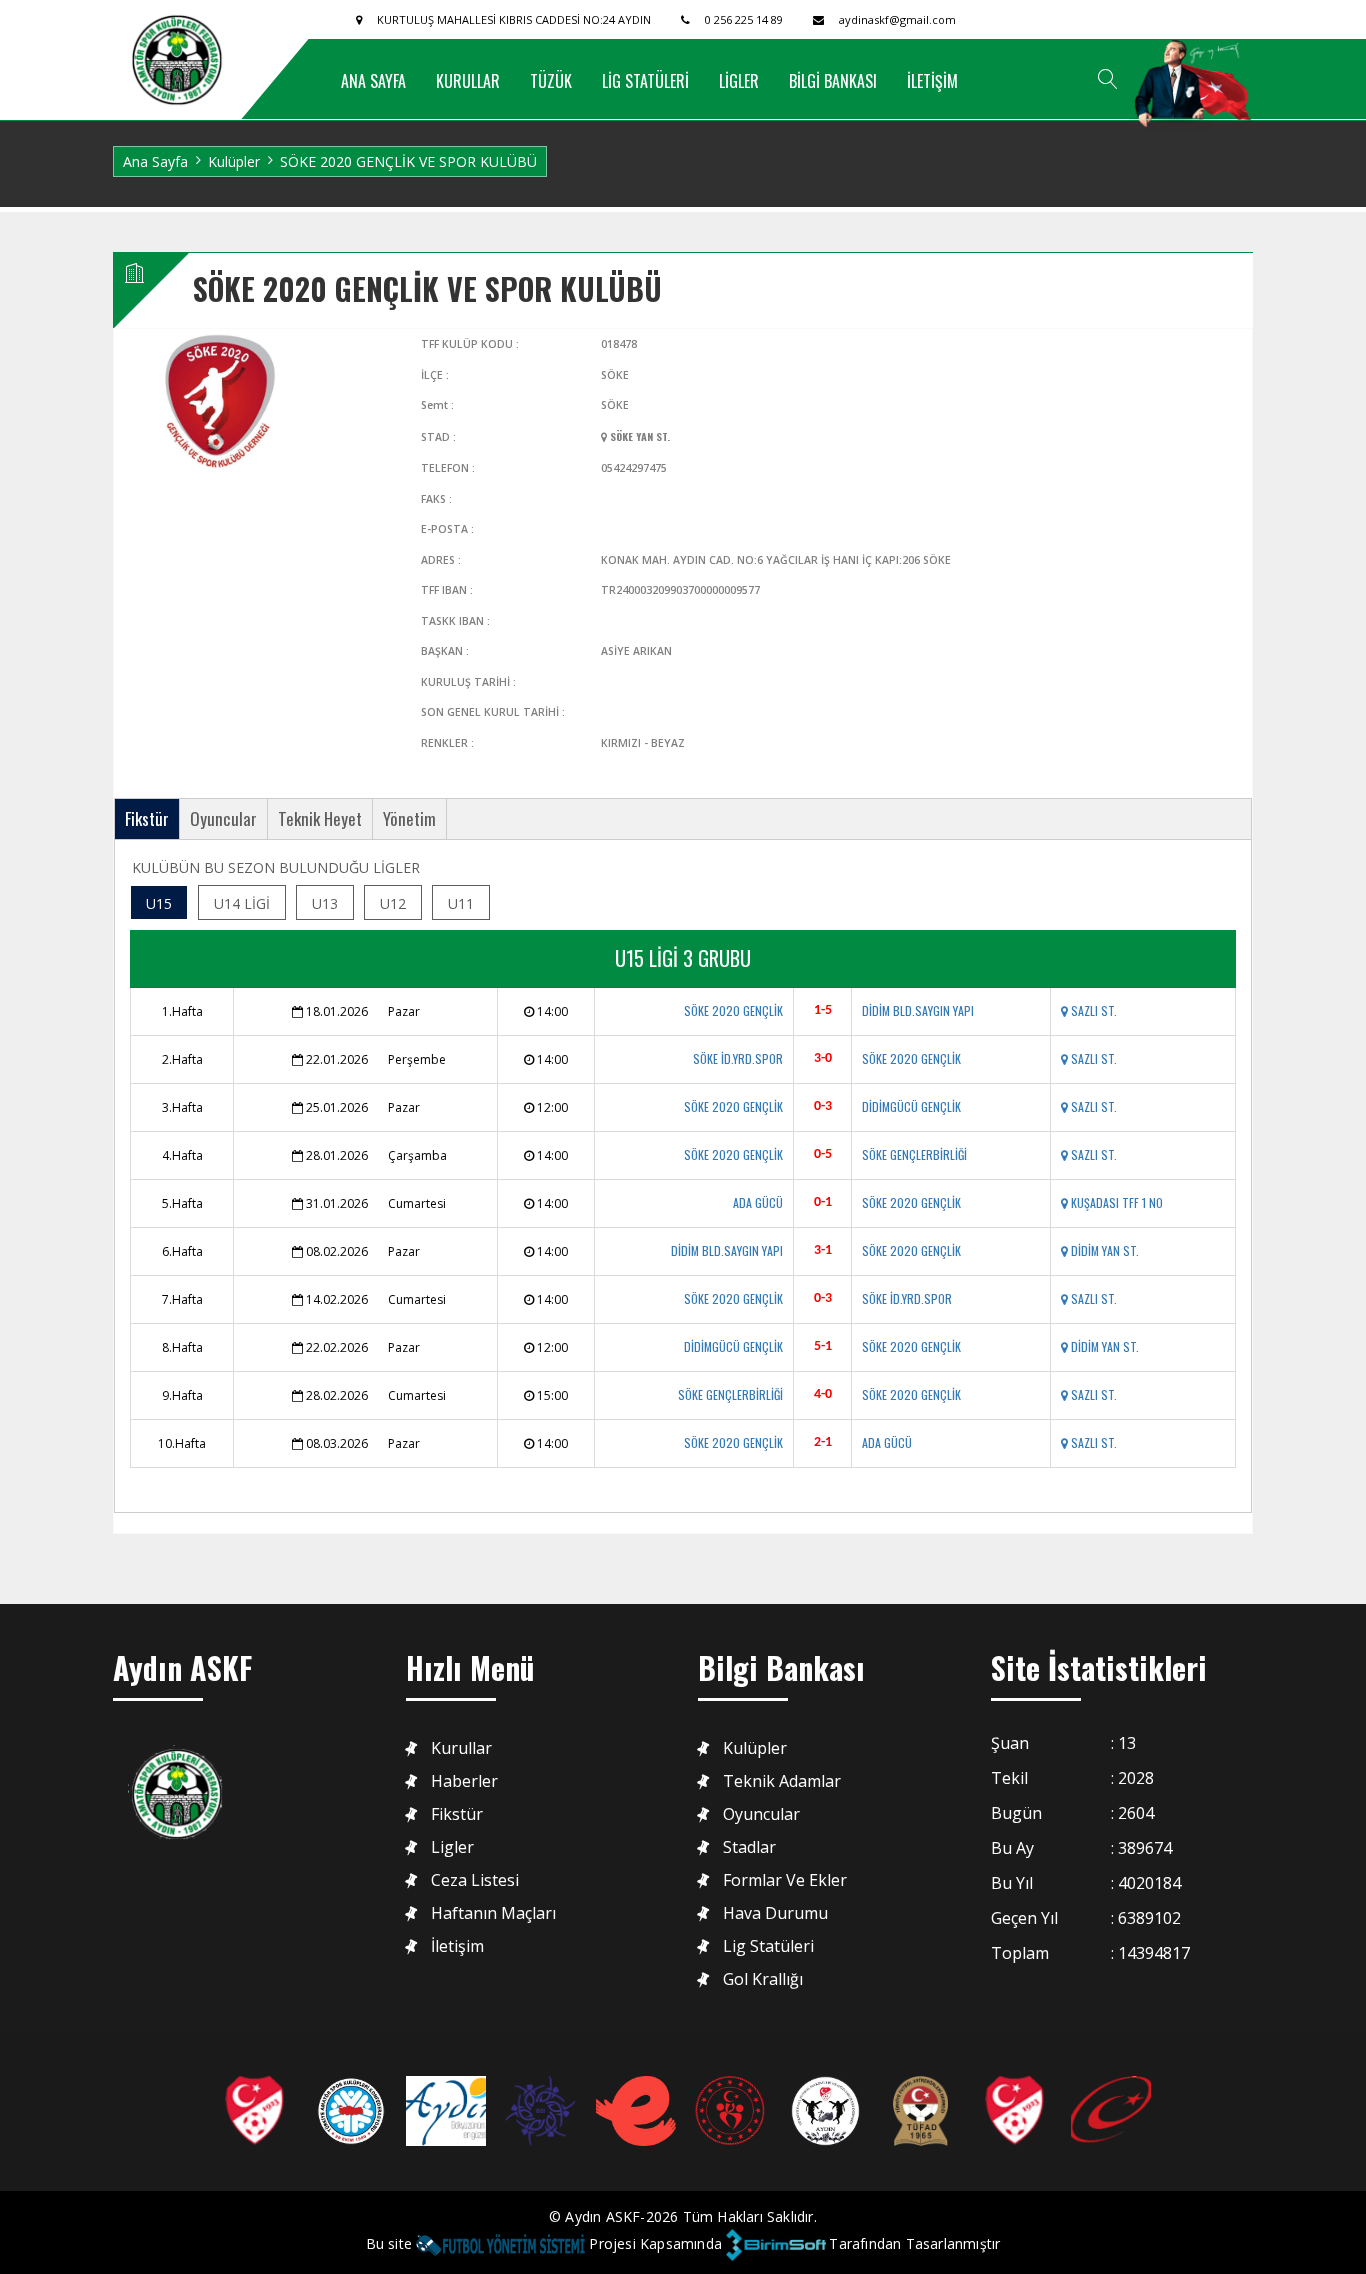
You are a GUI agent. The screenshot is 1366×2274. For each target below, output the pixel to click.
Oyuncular (223, 818)
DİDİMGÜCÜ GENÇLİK (911, 1106)
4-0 (823, 1394)
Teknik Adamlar (782, 1781)
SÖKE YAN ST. (638, 436)
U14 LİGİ (242, 903)
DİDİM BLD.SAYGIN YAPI (918, 1010)
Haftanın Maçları (493, 1913)
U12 (393, 903)
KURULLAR (468, 81)
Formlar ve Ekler (785, 1880)
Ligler (452, 1847)
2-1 (823, 1442)
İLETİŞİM (932, 81)
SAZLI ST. (1092, 1010)
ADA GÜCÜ (758, 1202)
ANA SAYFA (373, 81)
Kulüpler (234, 161)
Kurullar (461, 1748)
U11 (461, 903)
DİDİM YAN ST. (1103, 1250)
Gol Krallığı (763, 1979)
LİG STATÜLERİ (645, 81)
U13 (325, 903)
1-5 (823, 1010)
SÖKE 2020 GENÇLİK (733, 1010)
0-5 (823, 1154)
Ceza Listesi (475, 1880)
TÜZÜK (551, 81)
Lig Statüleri (768, 1946)
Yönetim (409, 818)
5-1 (823, 1346)
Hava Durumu (775, 1913)
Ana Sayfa (155, 161)
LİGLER (739, 81)
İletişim (457, 1946)
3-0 (823, 1058)
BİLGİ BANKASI (833, 81)
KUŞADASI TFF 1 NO (1115, 1202)
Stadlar (749, 1847)
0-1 (823, 1202)
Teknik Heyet (320, 818)
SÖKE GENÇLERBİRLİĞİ (914, 1154)
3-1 (823, 1250)
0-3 (823, 1106)
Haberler (464, 1781)
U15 (159, 903)
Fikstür (147, 818)
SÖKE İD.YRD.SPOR (738, 1058)
